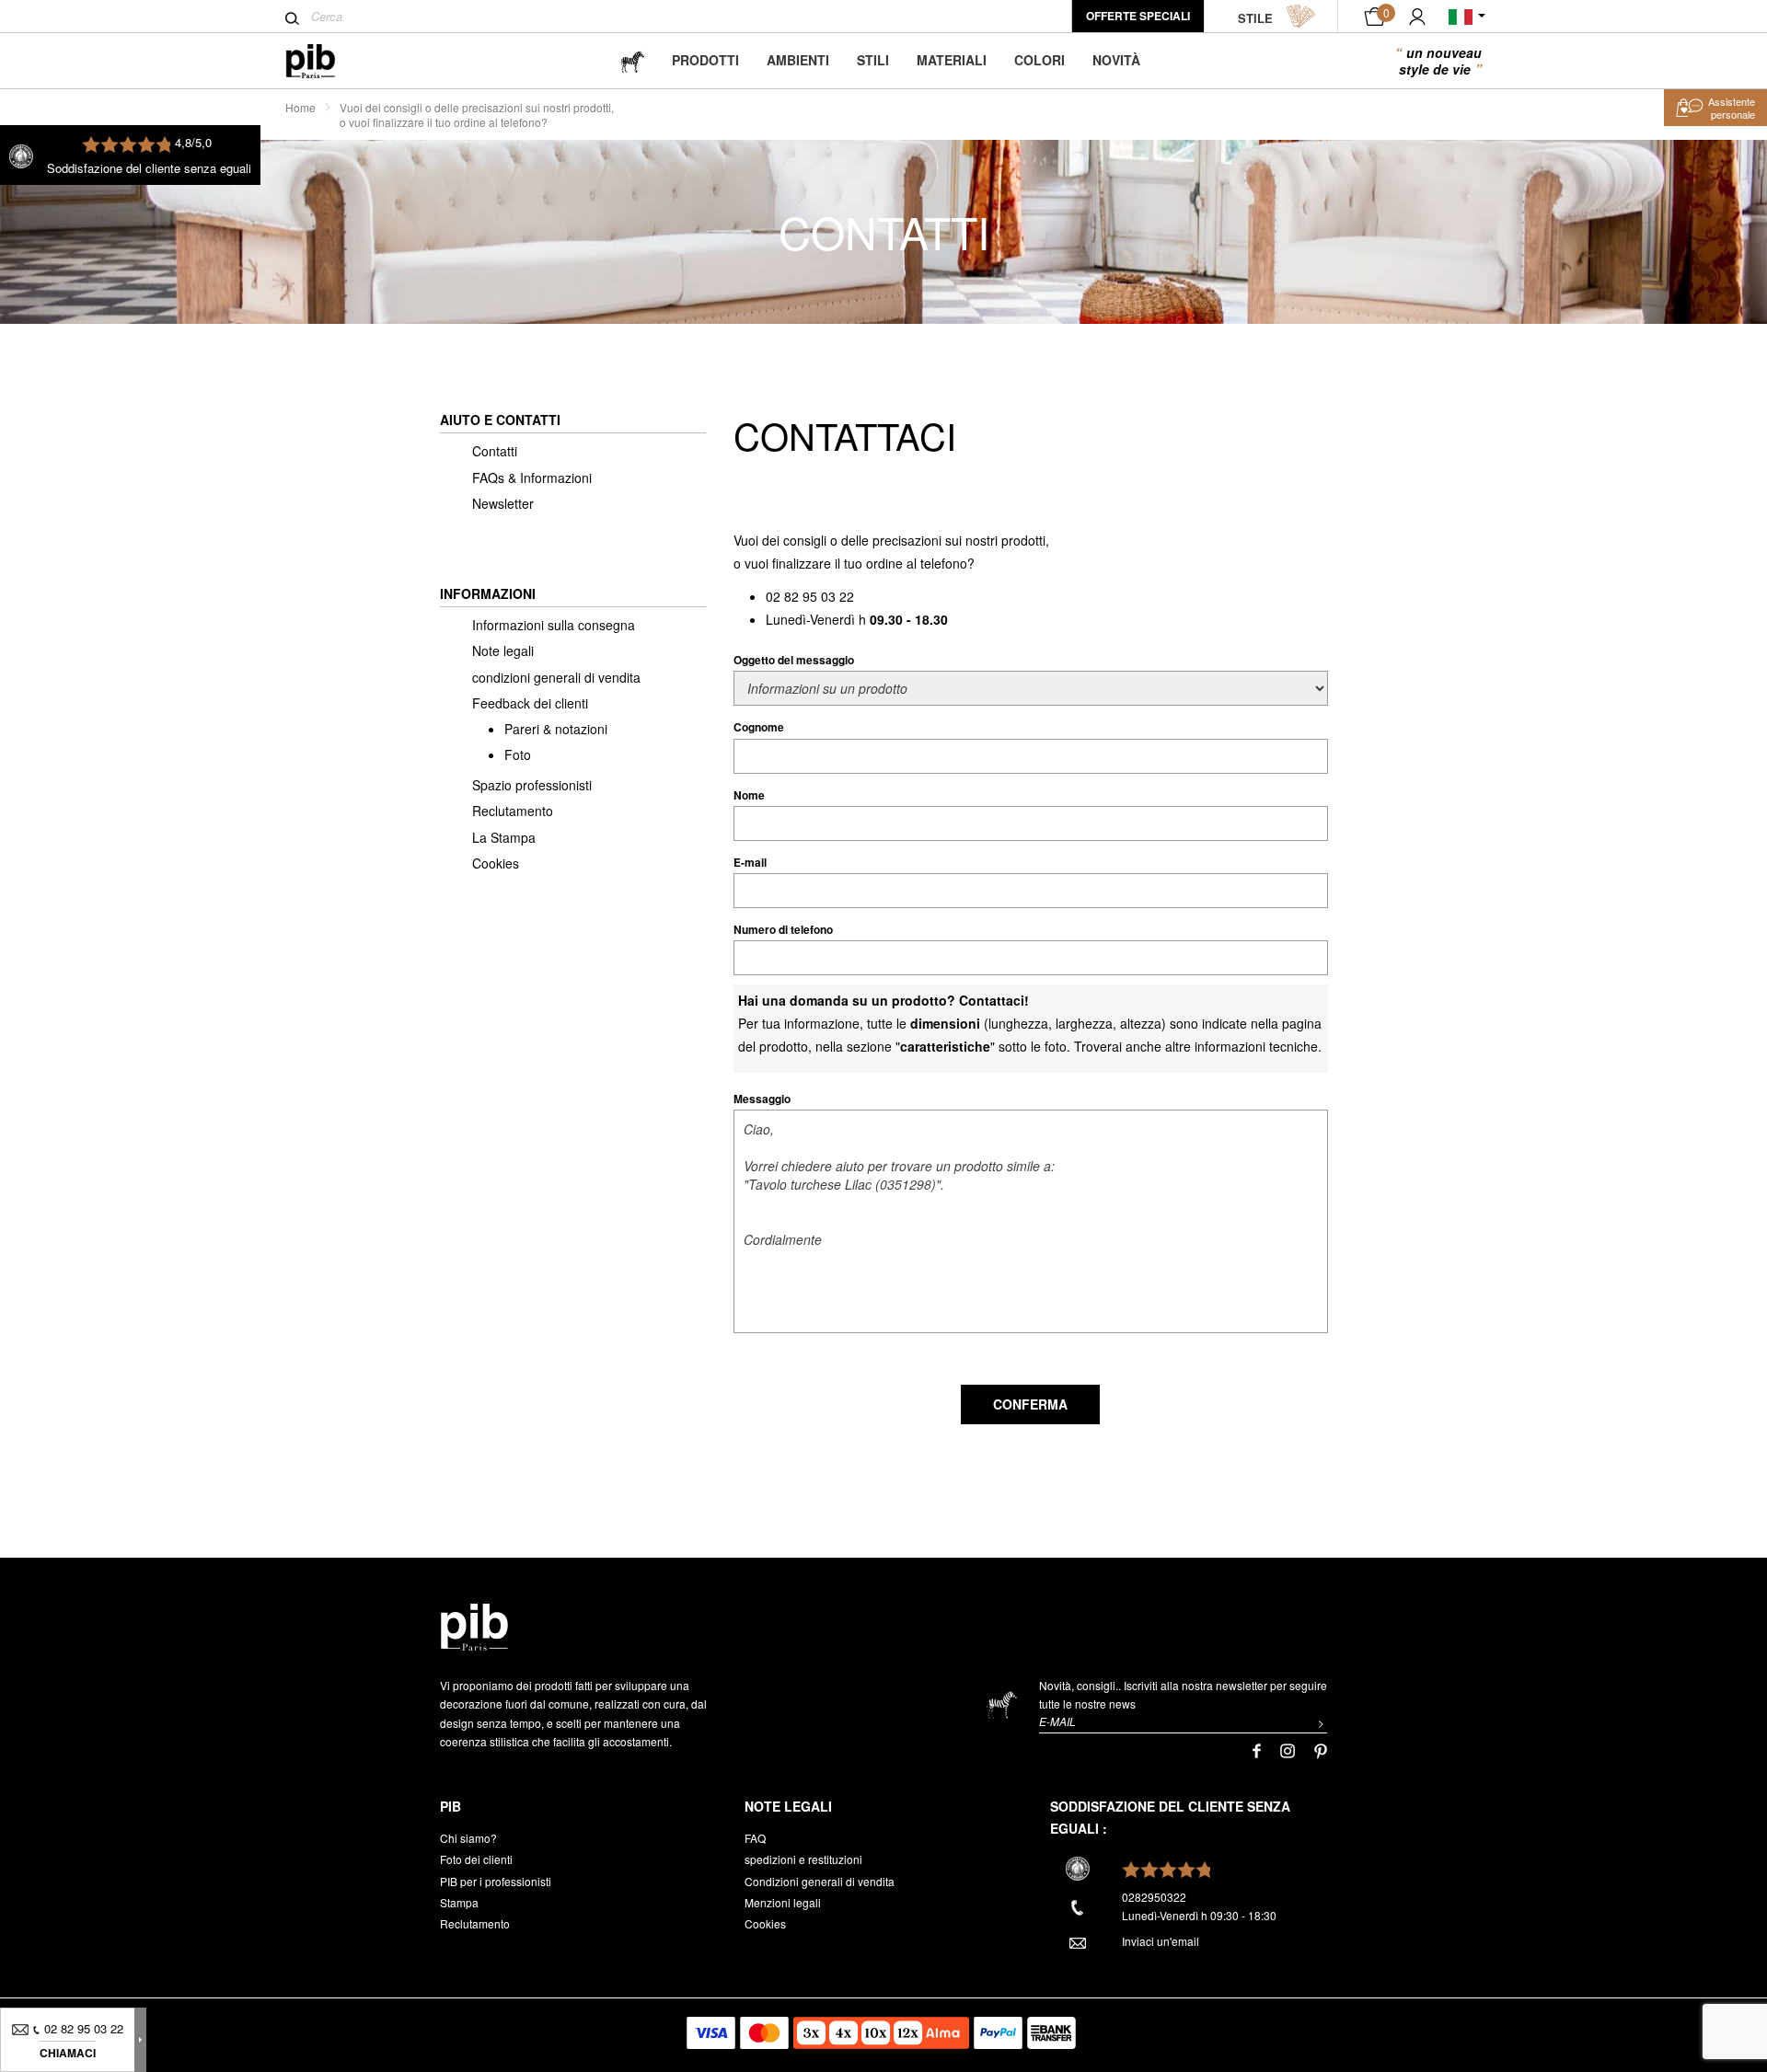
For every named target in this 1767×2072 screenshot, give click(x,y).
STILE (1255, 18)
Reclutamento (513, 811)
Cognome (759, 727)
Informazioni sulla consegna (554, 625)
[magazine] (632, 60)
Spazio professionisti (532, 785)
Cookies (496, 863)
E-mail (750, 862)
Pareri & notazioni (556, 729)
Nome (749, 795)
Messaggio (762, 1099)
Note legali (503, 650)
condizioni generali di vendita (556, 677)
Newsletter (503, 503)
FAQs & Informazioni (532, 478)
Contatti (495, 451)
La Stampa (504, 837)
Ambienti (798, 60)
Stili (873, 60)
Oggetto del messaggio (794, 660)
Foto (518, 754)
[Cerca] (292, 18)
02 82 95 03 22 (810, 596)
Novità (1116, 60)
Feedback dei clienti (530, 703)
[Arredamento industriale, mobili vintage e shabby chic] (325, 61)
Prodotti (705, 60)
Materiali (952, 60)
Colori (1039, 60)
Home (300, 107)
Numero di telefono (783, 929)
